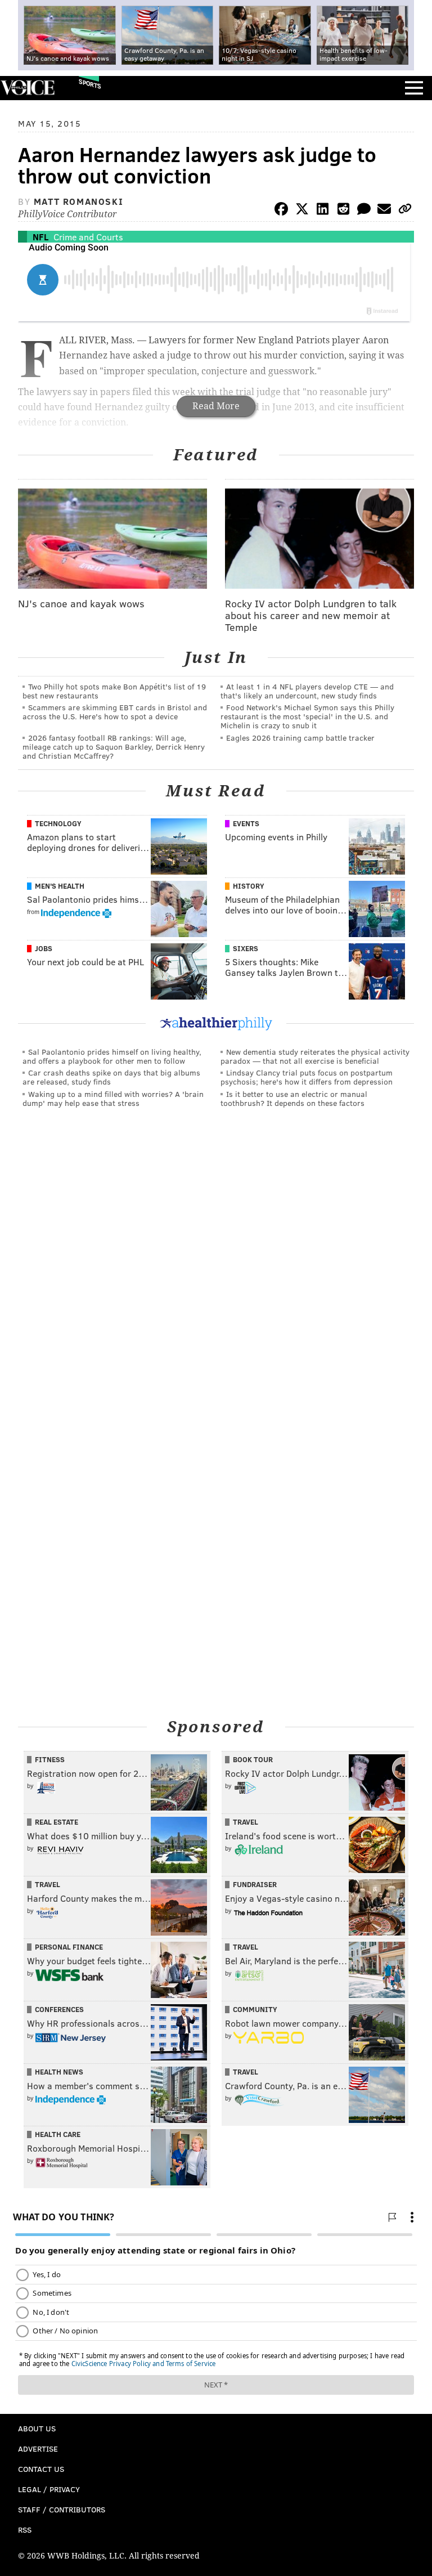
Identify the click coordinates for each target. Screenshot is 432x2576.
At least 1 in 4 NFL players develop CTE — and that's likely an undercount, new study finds (307, 691)
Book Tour (253, 1759)
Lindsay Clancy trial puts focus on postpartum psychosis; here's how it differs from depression (307, 1077)
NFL (40, 237)
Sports (90, 84)
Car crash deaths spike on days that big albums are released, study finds (111, 1077)
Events (246, 823)
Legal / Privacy (49, 2489)
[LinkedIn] (323, 211)
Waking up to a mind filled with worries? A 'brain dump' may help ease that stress (113, 1098)
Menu (414, 88)
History (249, 886)
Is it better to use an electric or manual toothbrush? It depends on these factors (294, 1098)
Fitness (50, 1759)
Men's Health (60, 886)
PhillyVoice (27, 88)
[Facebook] (281, 211)
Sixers (246, 948)
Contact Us (41, 2469)
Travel (246, 1822)
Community (255, 2009)
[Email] (384, 211)
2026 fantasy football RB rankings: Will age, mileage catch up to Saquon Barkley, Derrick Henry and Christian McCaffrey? (114, 747)
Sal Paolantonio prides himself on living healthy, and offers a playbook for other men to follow (112, 1056)
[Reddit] (343, 211)
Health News (59, 2072)
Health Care (58, 2134)
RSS (25, 2530)
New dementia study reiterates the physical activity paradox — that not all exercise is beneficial (315, 1056)
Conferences (59, 2009)
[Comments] (364, 211)
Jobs (44, 948)
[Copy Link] (405, 211)
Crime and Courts (88, 237)
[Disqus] (216, 1271)
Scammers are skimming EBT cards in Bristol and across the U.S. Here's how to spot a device (115, 712)
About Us (37, 2428)
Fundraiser (255, 1884)
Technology (58, 823)
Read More (216, 406)
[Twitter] (302, 211)
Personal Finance (69, 1947)
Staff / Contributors (62, 2509)
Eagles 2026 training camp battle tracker (300, 738)
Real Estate (57, 1822)
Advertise (38, 2449)
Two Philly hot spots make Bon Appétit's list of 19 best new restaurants (114, 691)
